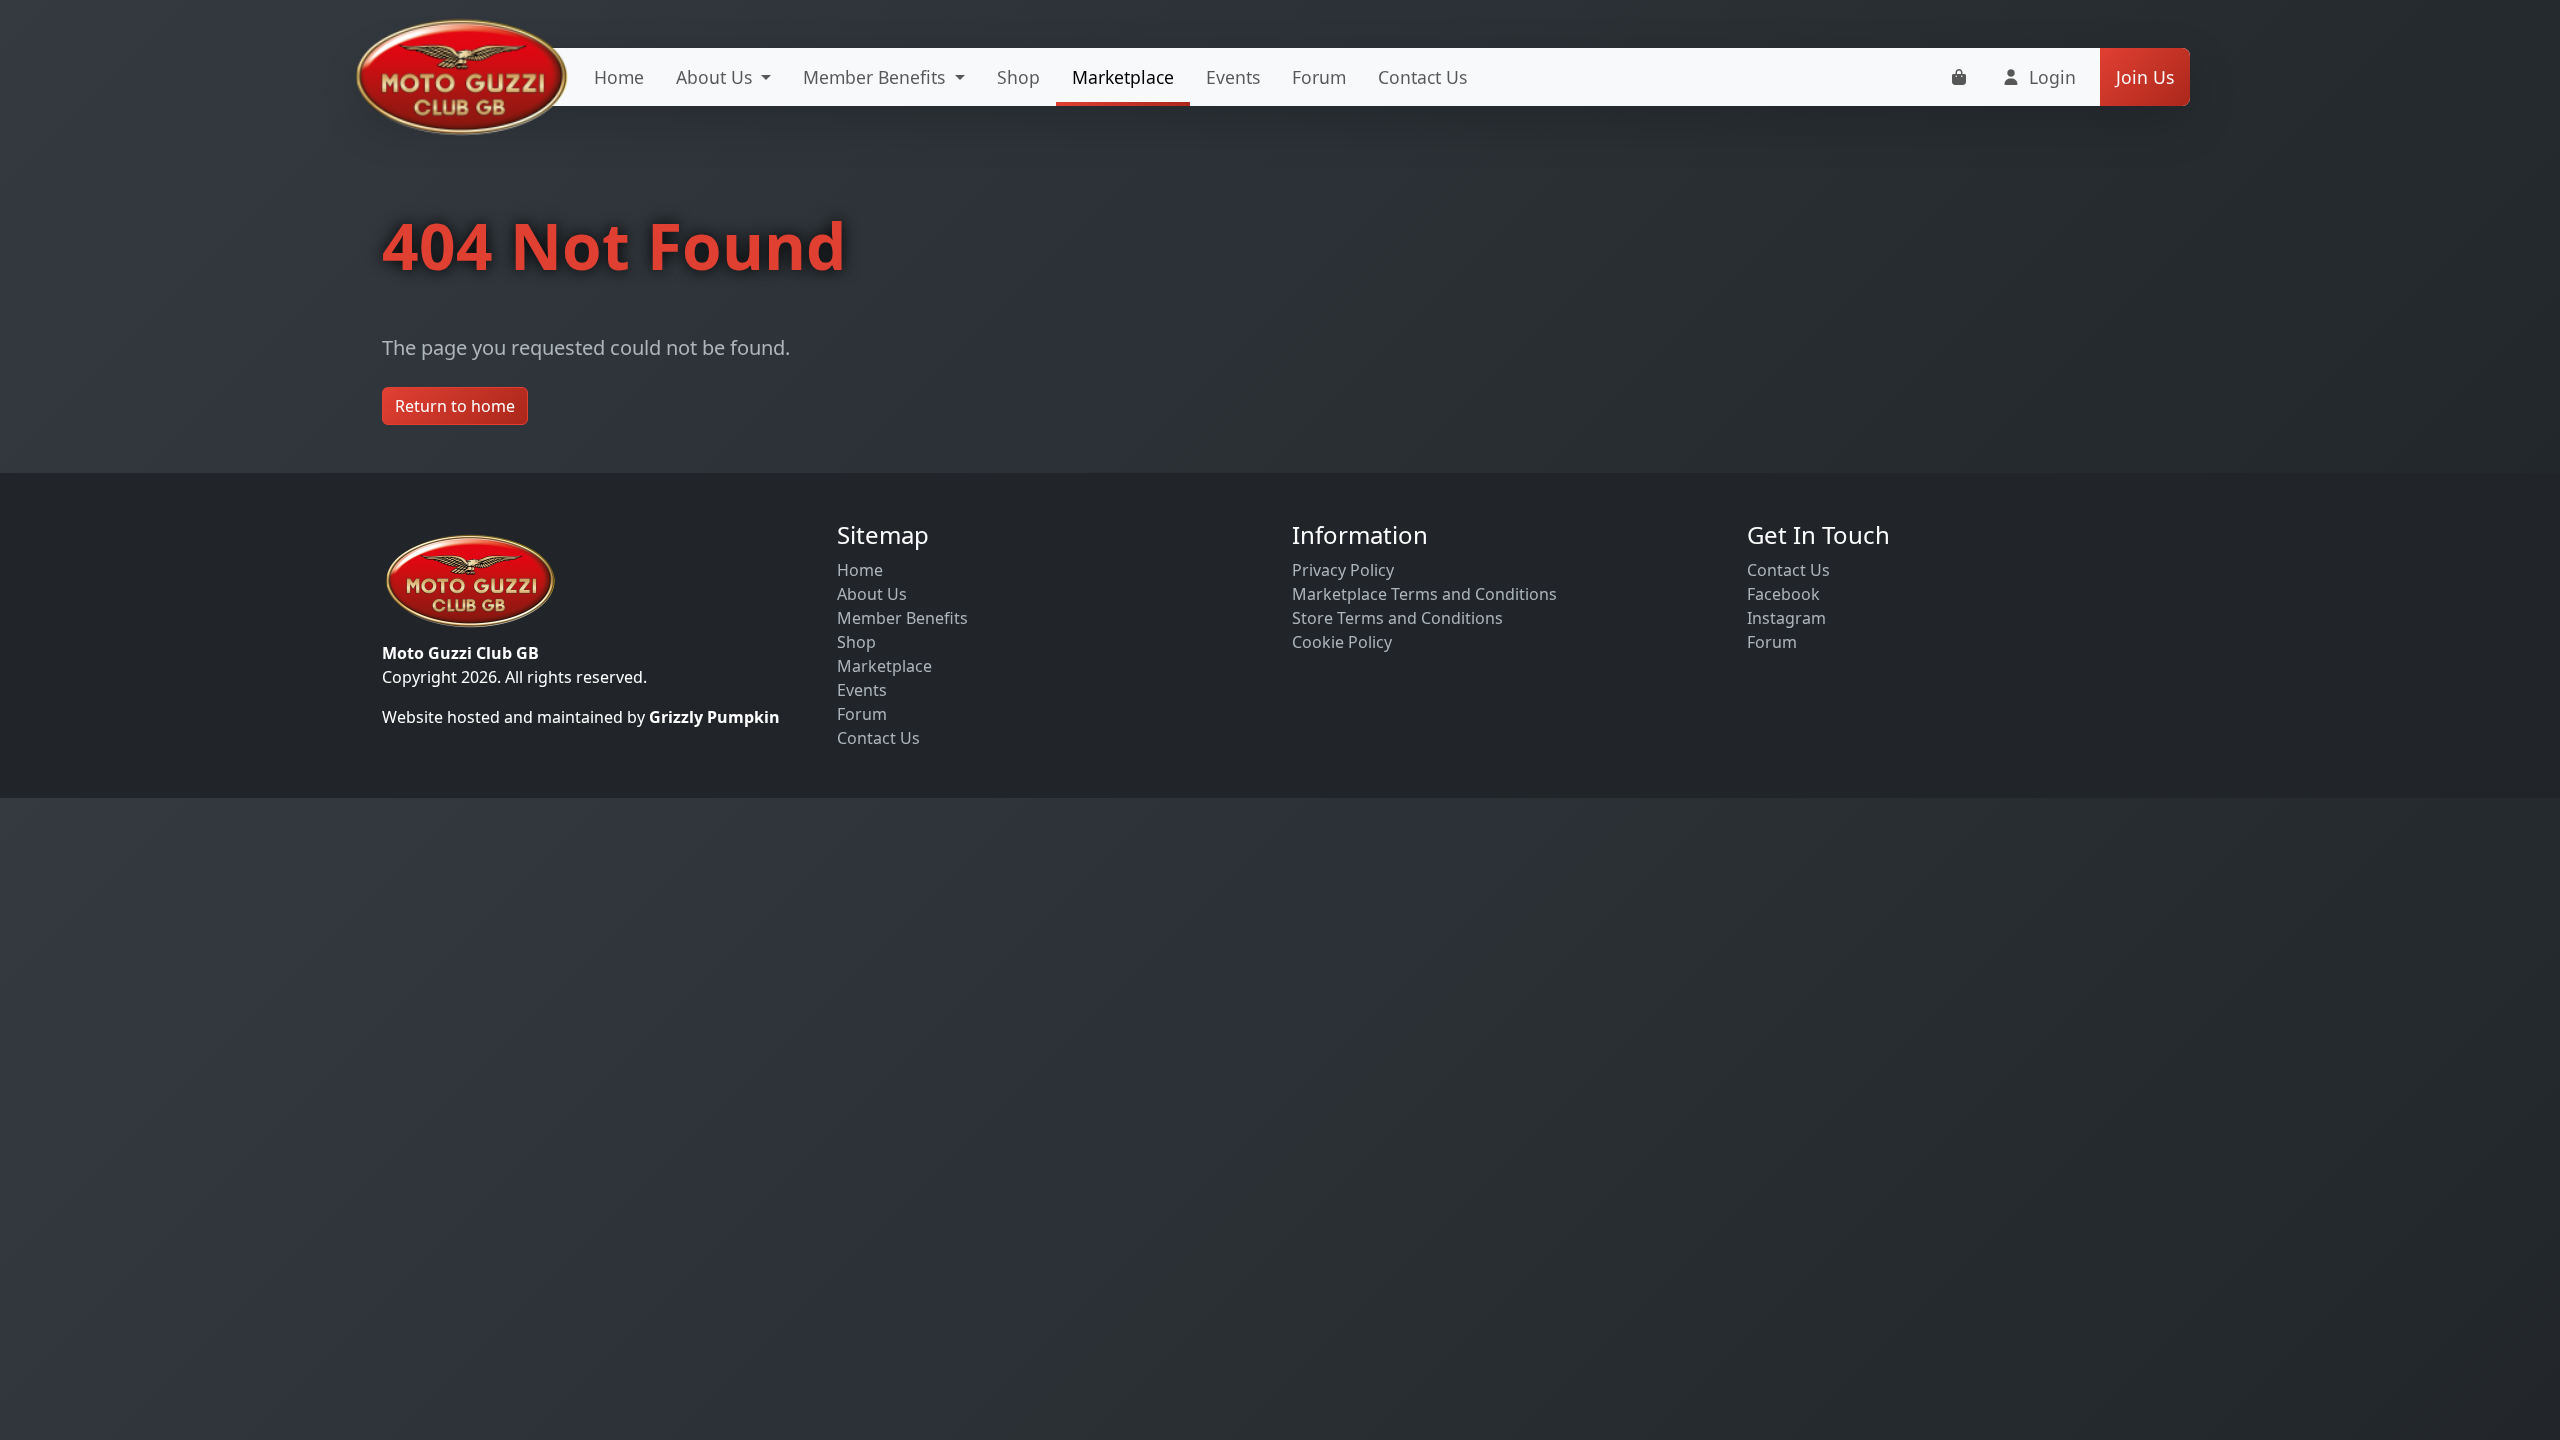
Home (619, 77)
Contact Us (1422, 77)
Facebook (1783, 594)
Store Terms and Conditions (1397, 618)
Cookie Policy (1342, 642)
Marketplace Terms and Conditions (1424, 594)
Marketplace (1123, 77)
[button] (2038, 77)
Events (1233, 77)
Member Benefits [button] (876, 77)
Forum (1319, 77)
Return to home (455, 406)
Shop (1018, 77)
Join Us (2145, 77)
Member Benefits (902, 618)
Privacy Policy (1343, 570)
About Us (872, 594)
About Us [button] (716, 77)
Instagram (1786, 618)
